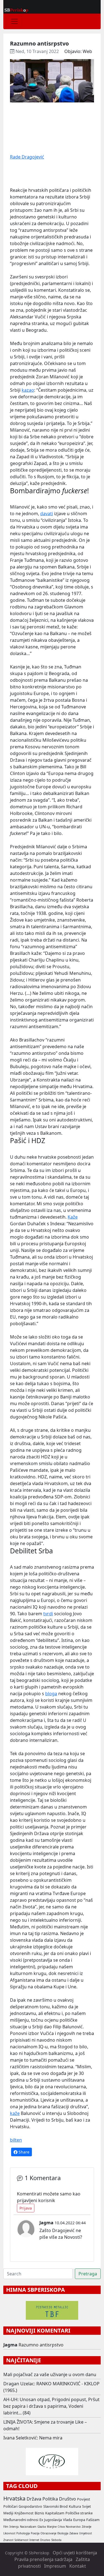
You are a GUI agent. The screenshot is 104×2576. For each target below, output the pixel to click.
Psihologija (23, 2533)
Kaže (73, 1217)
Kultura (75, 2506)
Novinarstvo (73, 2527)
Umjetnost (85, 2533)
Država (34, 2499)
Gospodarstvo (30, 2506)
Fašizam (93, 2520)
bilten (16, 2140)
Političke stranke (79, 2513)
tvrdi (48, 1614)
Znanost (8, 2540)
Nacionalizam (28, 2527)
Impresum (55, 2566)
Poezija (35, 2533)
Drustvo (45, 2540)
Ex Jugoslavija (51, 2520)
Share (23, 2152)
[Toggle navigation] (14, 21)
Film (6, 2527)
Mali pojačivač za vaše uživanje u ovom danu (50, 2374)
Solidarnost (21, 2540)
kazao (28, 390)
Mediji (8, 2513)
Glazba (42, 2527)
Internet (34, 2540)
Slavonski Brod (55, 2506)
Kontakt (78, 2566)
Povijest (84, 2499)
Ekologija (63, 2533)
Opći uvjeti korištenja (75, 2553)
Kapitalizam (55, 2513)
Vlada (68, 2520)
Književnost (24, 2513)
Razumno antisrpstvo (41, 2345)
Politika (50, 2499)
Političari (10, 2506)
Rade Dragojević (27, 157)
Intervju (14, 2527)
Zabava (74, 2533)
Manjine (52, 2527)
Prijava (26, 2208)
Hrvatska (14, 2498)
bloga (51, 1694)
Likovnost (9, 2533)
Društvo (68, 2499)
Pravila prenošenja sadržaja (43, 2559)
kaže (15, 2113)
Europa (79, 2520)
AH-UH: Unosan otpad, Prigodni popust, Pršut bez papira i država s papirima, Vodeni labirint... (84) (51, 2406)
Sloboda (56, 2540)
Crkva (61, 2527)
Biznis (39, 2513)
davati (47, 514)
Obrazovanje (48, 2533)
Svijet (87, 2506)
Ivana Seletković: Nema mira (33, 2438)
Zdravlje (87, 2527)
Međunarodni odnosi (21, 2520)
